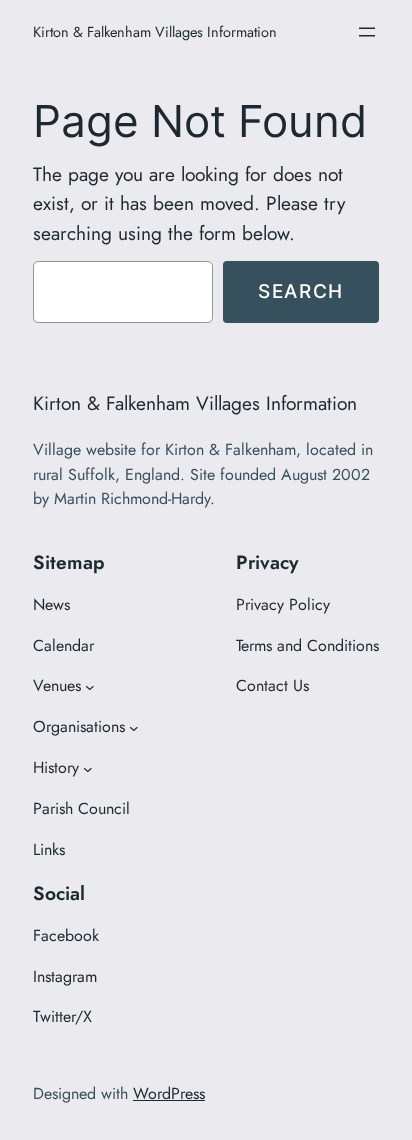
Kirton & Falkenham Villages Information (155, 31)
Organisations (79, 726)
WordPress (169, 1093)
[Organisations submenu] (134, 728)
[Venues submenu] (90, 687)
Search (301, 291)
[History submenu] (88, 769)
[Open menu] (367, 32)
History (56, 767)
